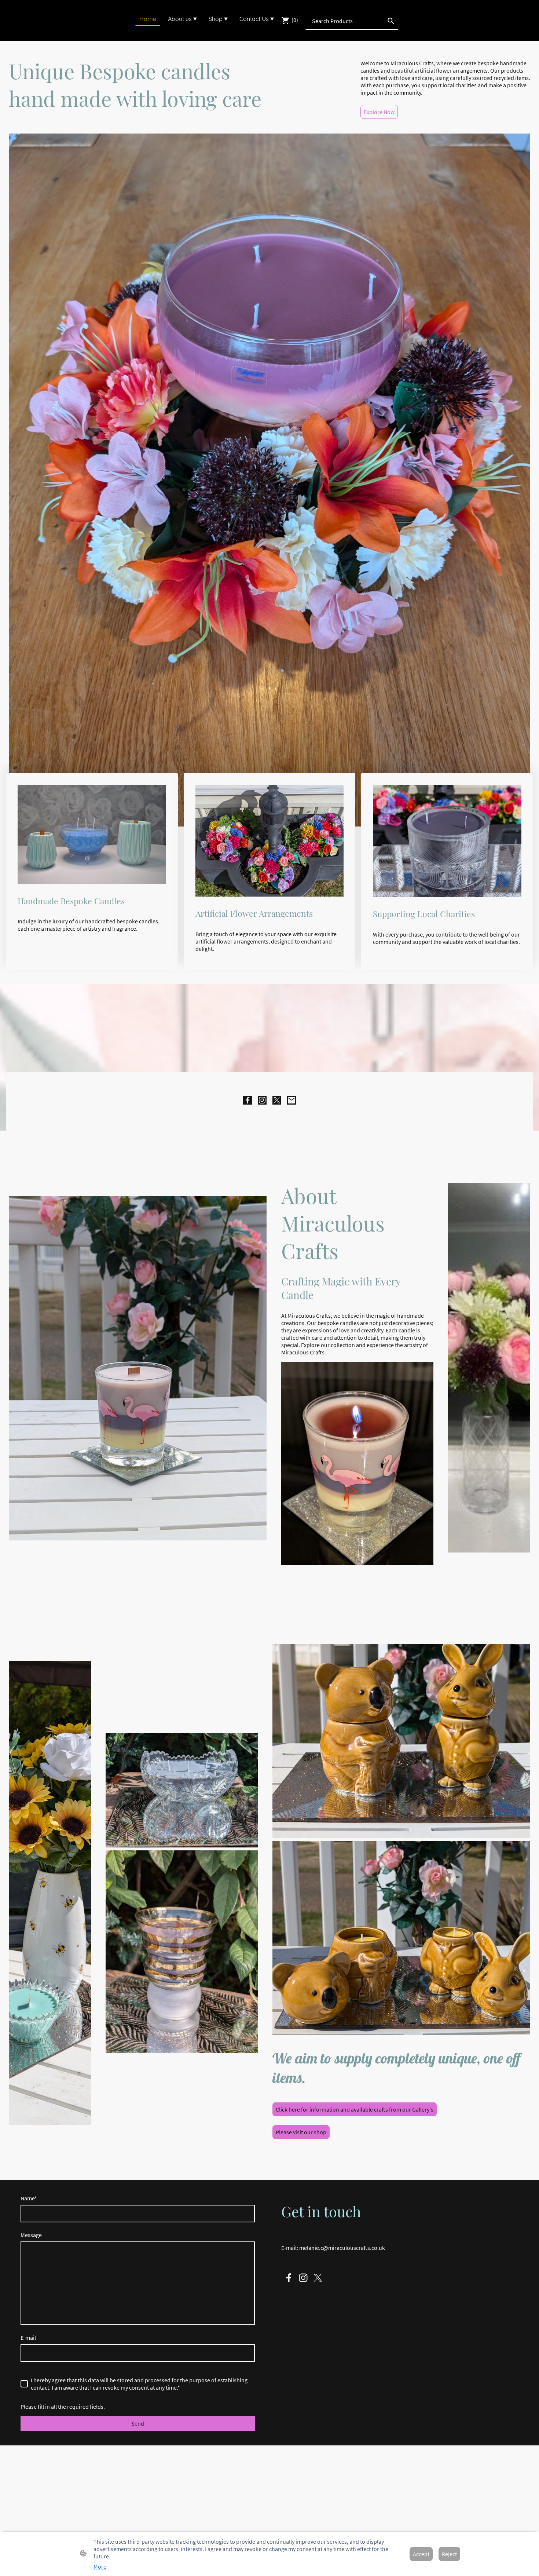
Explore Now (379, 112)
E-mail (28, 2338)
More (100, 2566)
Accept (421, 2554)
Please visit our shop (301, 2132)
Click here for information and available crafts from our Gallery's (355, 2109)
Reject (449, 2554)
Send (138, 2423)
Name (29, 2198)
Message (31, 2235)
